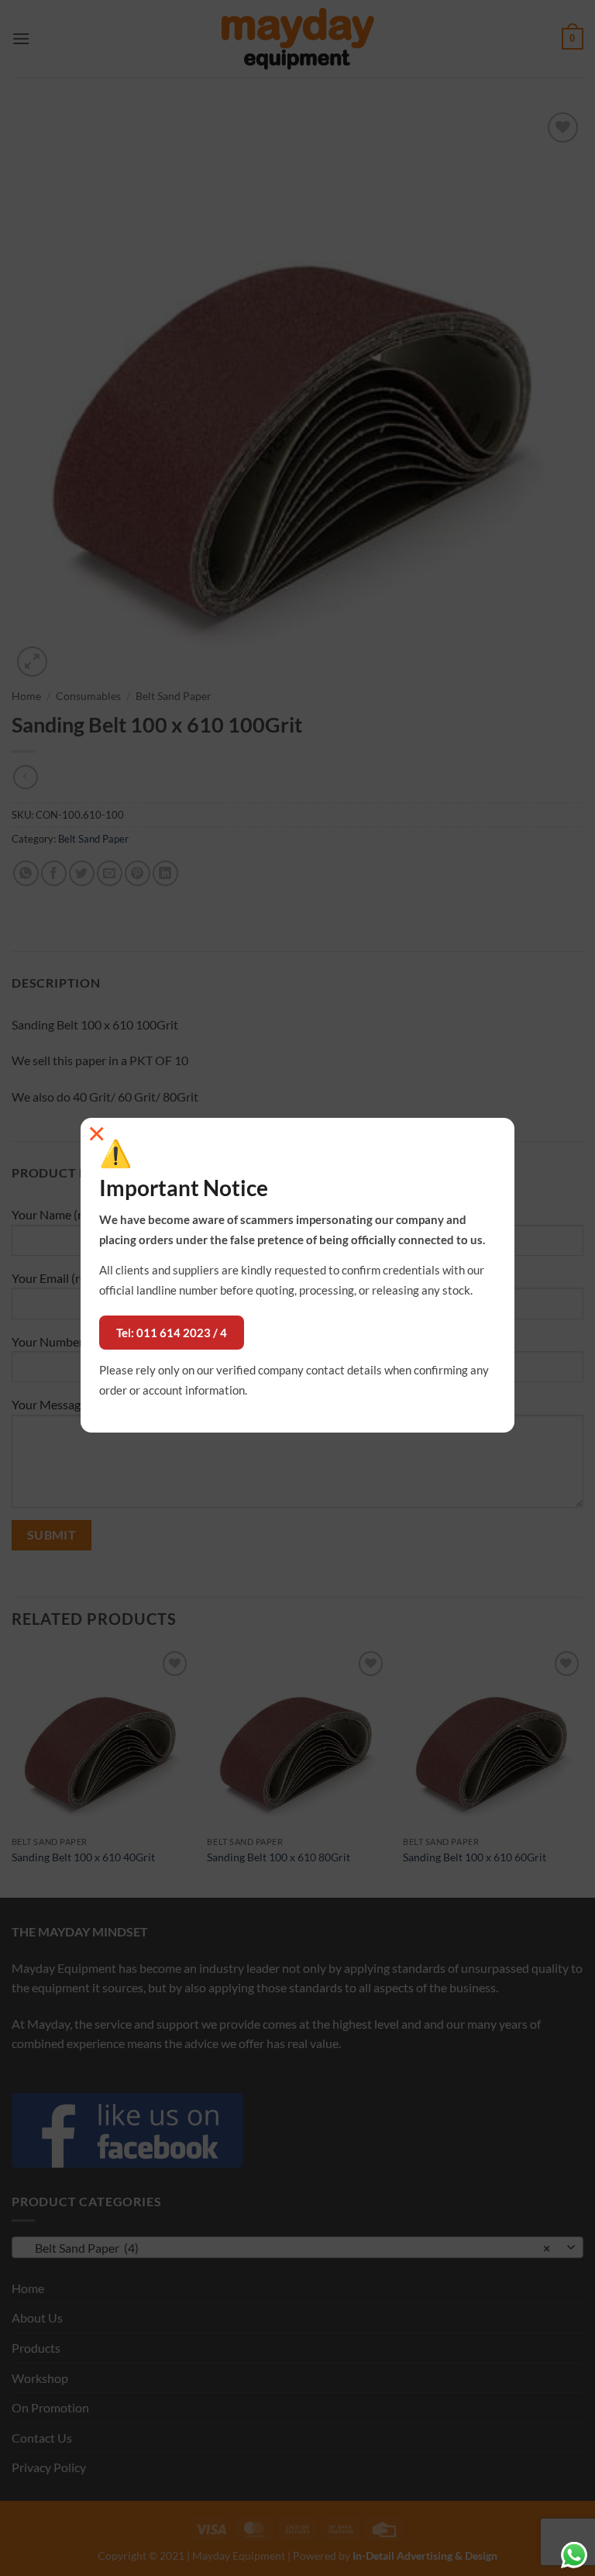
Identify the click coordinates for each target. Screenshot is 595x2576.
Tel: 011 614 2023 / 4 (172, 1333)
